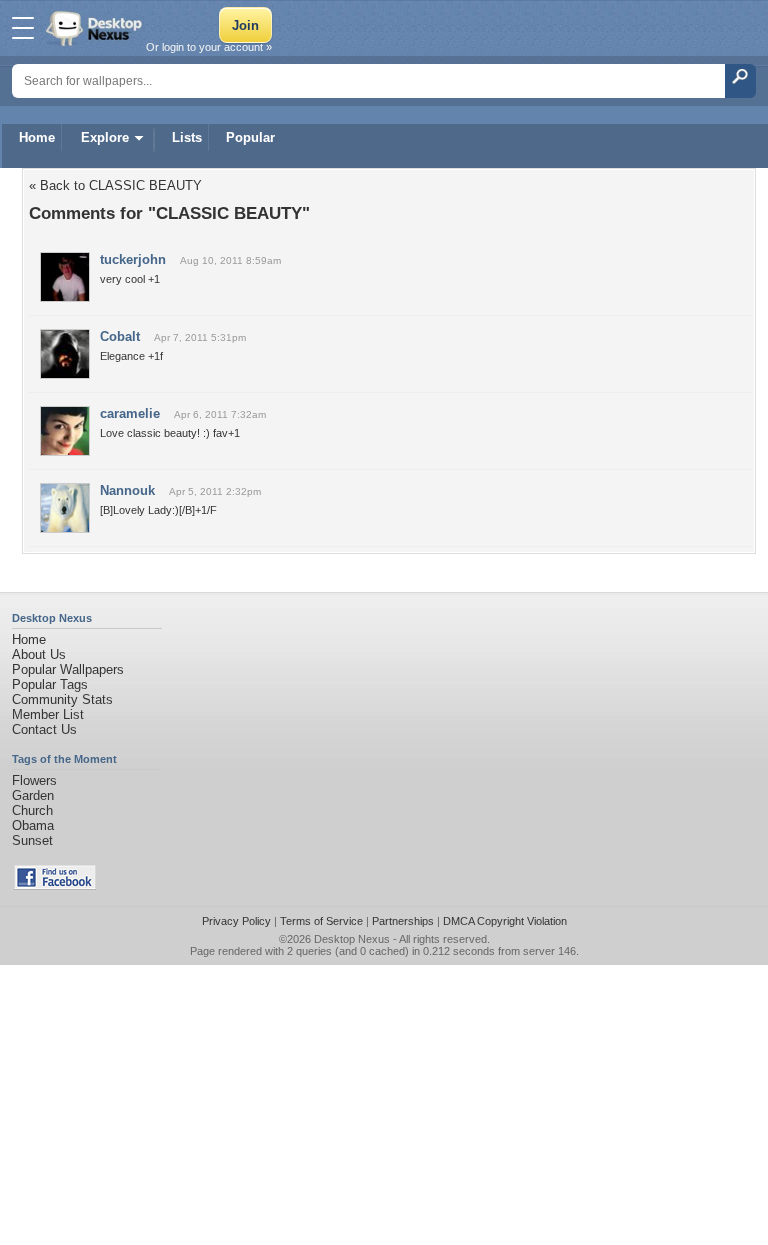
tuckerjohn (133, 259)
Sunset (32, 840)
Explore (105, 137)
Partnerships (403, 921)
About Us (39, 654)
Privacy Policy (236, 921)
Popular (250, 137)
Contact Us (44, 729)
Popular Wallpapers (68, 669)
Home (37, 137)
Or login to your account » (209, 47)
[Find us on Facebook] (55, 885)
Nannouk (127, 490)
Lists (187, 137)
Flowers (34, 780)
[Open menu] (23, 28)
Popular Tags (50, 684)
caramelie (130, 413)
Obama (33, 825)
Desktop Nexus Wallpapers (96, 28)
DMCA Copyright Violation (505, 921)
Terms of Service (321, 921)
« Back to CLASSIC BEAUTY (115, 185)
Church (32, 810)
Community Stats (62, 699)
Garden (33, 795)
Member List (48, 714)
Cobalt (120, 336)
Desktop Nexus (352, 939)
